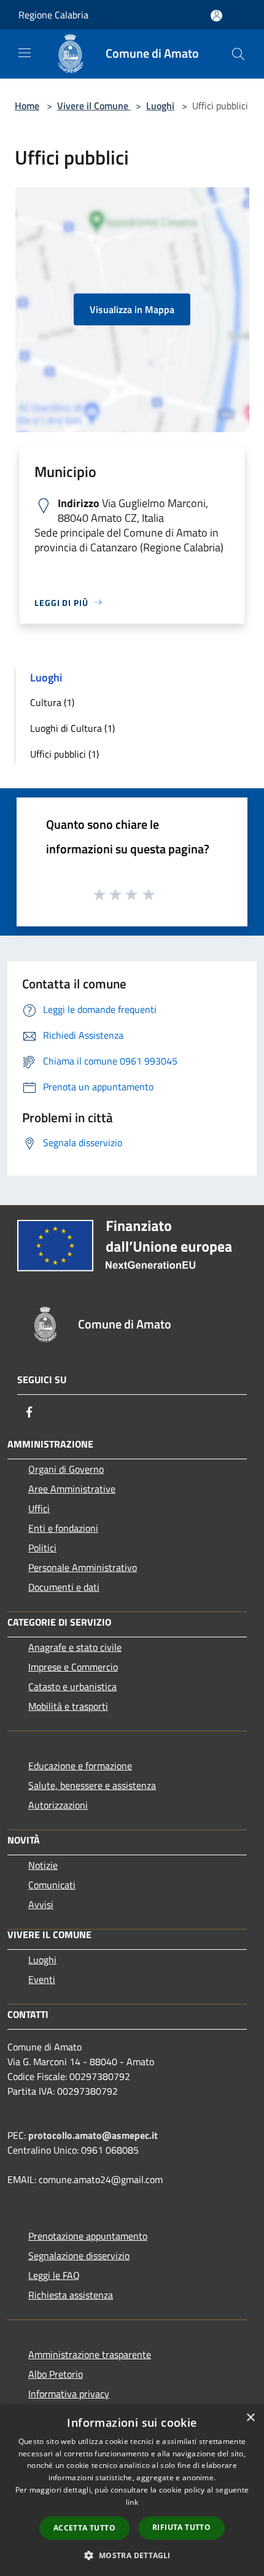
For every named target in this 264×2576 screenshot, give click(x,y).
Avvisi (41, 1904)
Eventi (42, 1979)
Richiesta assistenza (71, 2295)
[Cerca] (238, 54)
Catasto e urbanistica (72, 1686)
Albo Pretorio (56, 2374)
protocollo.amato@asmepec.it (93, 2135)
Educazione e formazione (80, 1766)
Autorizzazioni (58, 1805)
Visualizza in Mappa (132, 309)
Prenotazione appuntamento (88, 2236)
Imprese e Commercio (73, 1667)
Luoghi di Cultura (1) (72, 728)
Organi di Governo (66, 1469)
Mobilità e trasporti (68, 1706)
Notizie (43, 1865)
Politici (42, 1548)
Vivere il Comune (94, 106)
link (132, 2502)
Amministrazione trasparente (90, 2354)
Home (27, 106)
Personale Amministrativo (83, 1567)
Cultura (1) (52, 702)
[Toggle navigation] (25, 53)
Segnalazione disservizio (79, 2256)
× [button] (250, 2418)
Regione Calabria (53, 15)
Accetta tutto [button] (84, 2528)
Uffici (39, 1508)
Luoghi (160, 106)
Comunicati (52, 1885)
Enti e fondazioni (63, 1528)
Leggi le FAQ (54, 2275)
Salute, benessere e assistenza (92, 1785)
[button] (132, 2555)
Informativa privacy (69, 2394)
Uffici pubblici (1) (64, 754)
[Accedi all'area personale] (216, 16)
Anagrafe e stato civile (75, 1647)
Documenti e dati (64, 1587)
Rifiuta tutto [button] (181, 2527)
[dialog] (132, 2490)
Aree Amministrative (72, 1489)
